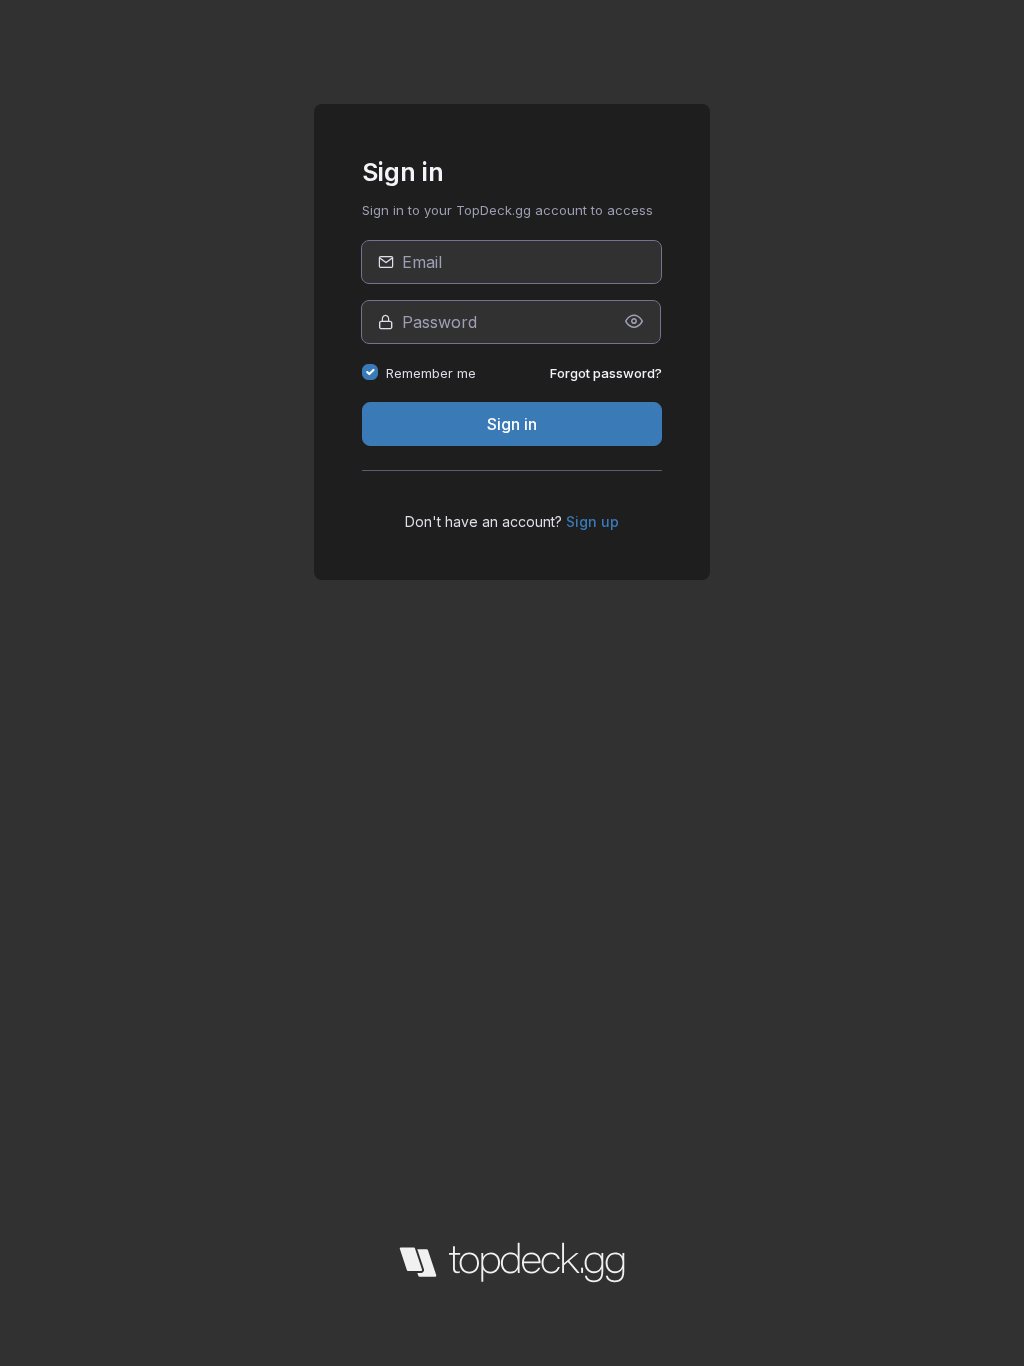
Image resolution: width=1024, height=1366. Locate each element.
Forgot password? (606, 373)
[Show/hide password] (634, 322)
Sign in (512, 424)
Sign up (592, 521)
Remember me (431, 373)
